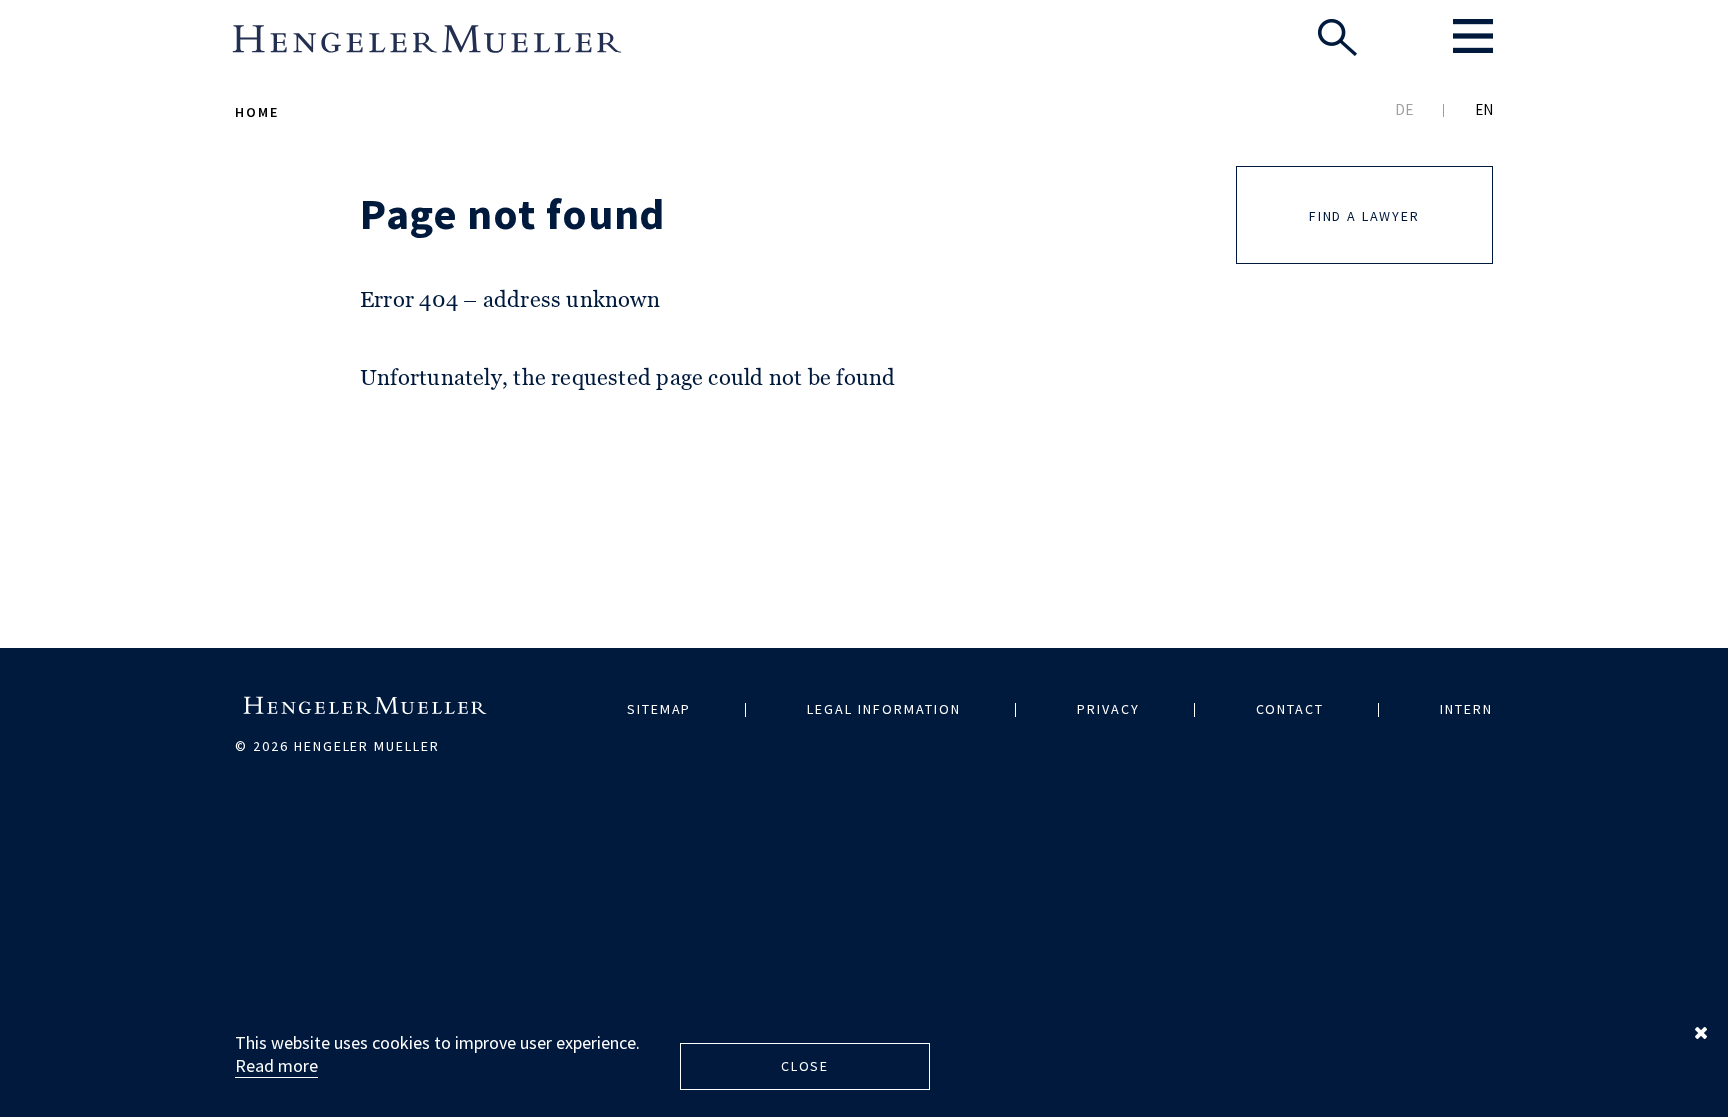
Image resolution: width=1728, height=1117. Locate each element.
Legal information (883, 709)
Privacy (1108, 709)
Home (257, 112)
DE (1404, 109)
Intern (1466, 709)
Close (805, 1066)
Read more (276, 1065)
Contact (1290, 709)
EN (1484, 109)
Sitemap (659, 709)
